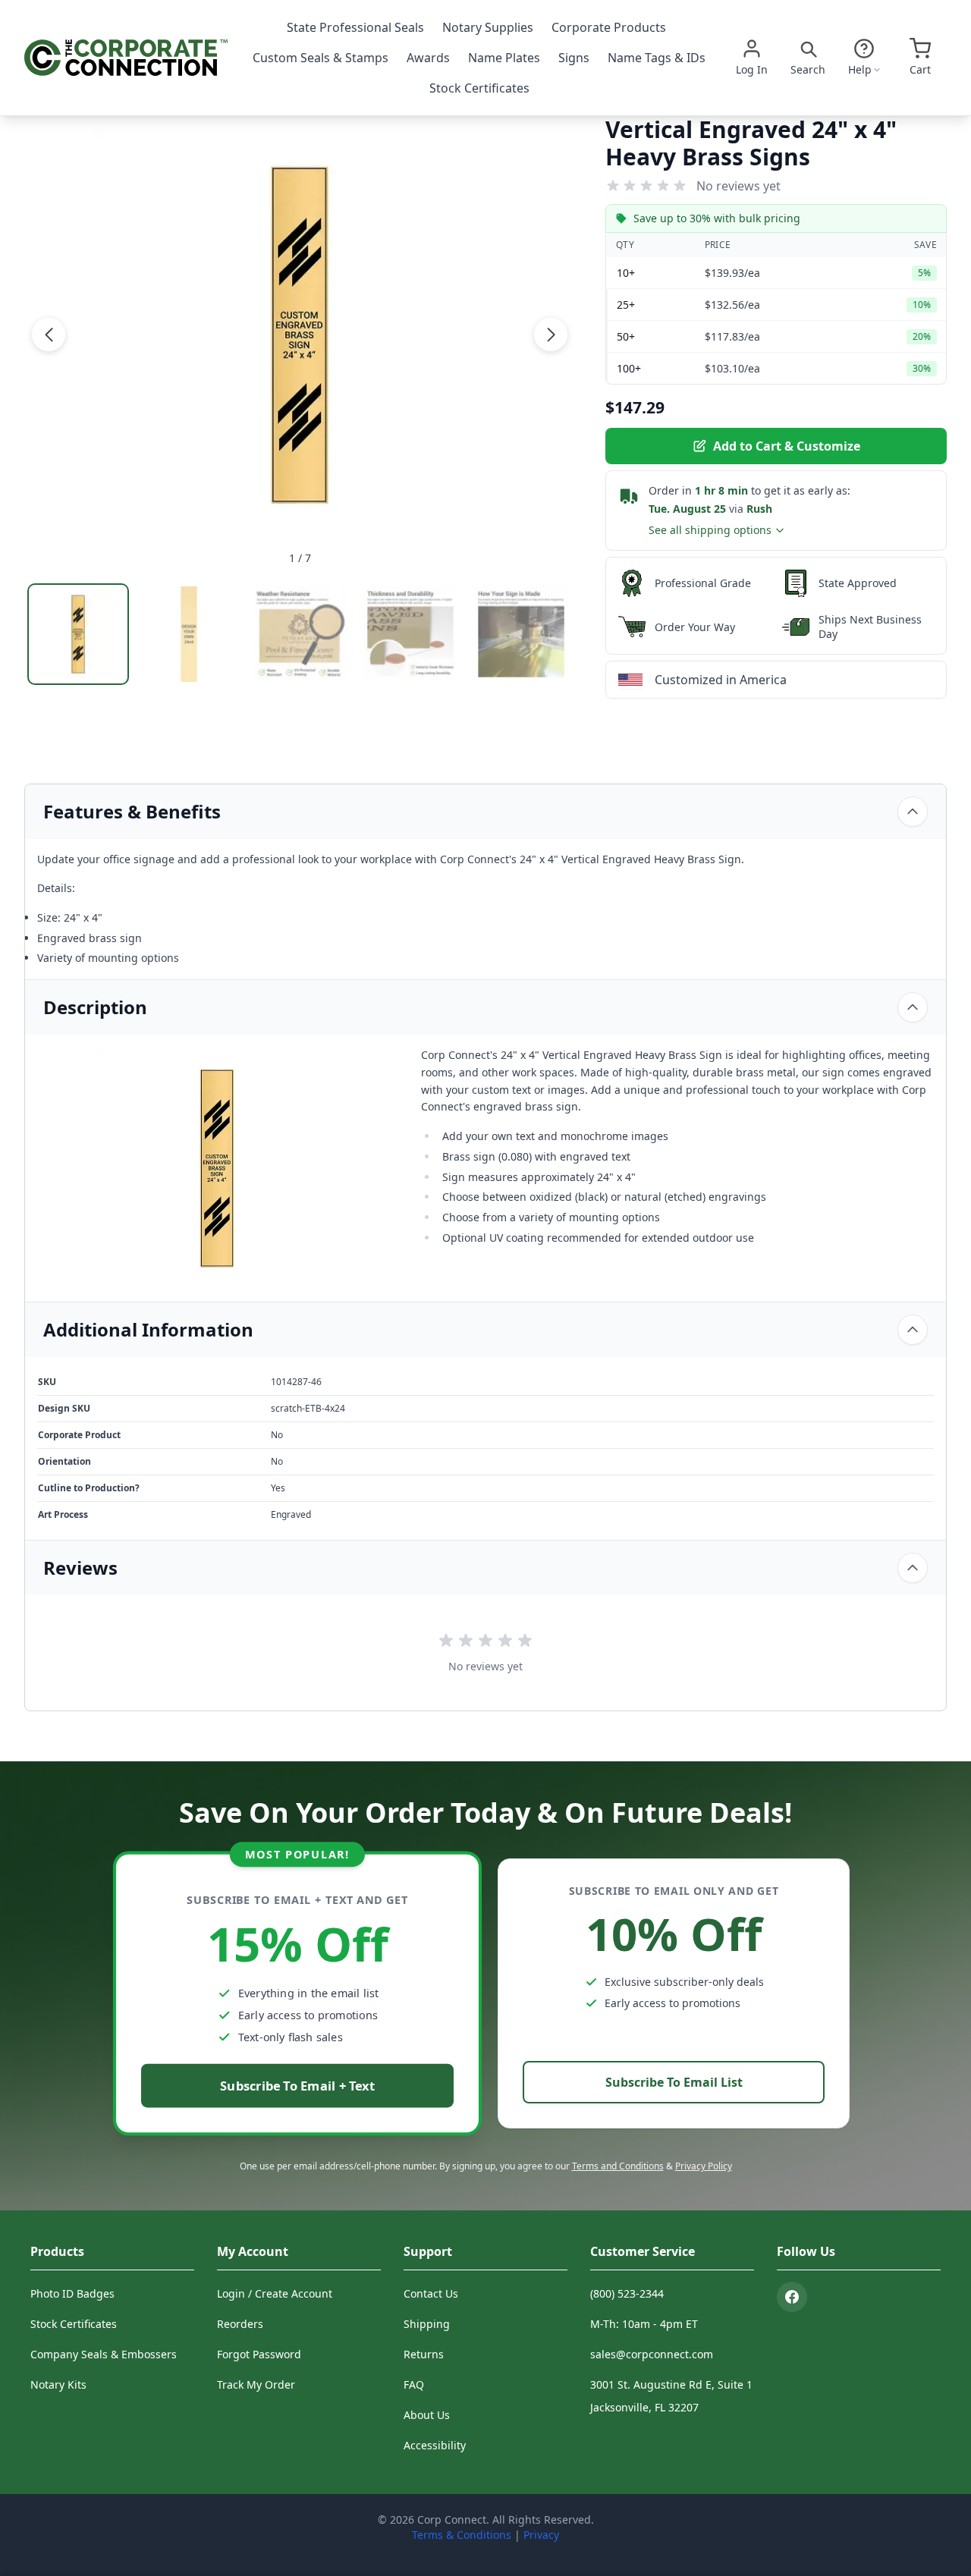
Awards (428, 58)
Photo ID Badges (72, 2293)
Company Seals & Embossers (104, 2354)
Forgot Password (259, 2354)
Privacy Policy (704, 2166)
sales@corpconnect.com (652, 2354)
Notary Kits (58, 2384)
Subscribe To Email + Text (297, 2086)
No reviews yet (738, 186)
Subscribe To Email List (674, 2082)
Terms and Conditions (618, 2166)
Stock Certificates (479, 88)
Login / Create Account (275, 2293)
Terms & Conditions (462, 2535)
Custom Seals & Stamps (321, 58)
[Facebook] (792, 2297)
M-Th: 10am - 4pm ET (644, 2324)
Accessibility (435, 2445)
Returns (424, 2354)
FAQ (414, 2384)
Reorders (240, 2324)
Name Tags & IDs (657, 58)
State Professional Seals (355, 27)
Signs (574, 58)
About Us (427, 2415)
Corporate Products (609, 27)
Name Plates (504, 58)
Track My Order (256, 2384)
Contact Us (431, 2293)
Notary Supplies (488, 27)
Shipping (427, 2324)
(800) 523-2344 (627, 2293)
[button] (49, 335)
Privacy (541, 2535)
